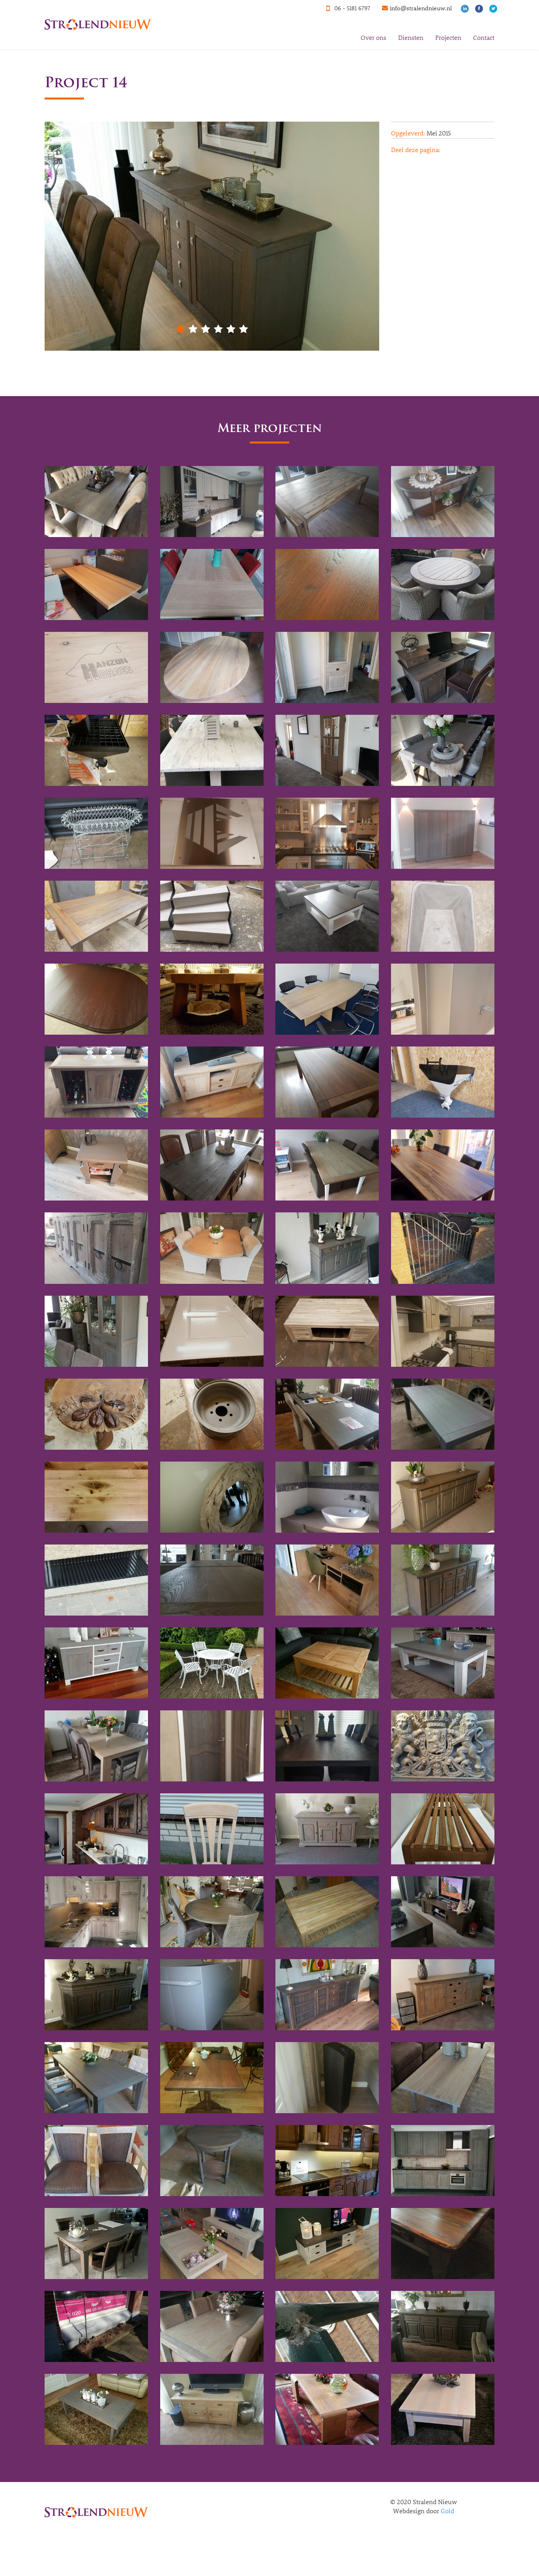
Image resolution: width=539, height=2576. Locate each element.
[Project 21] (96, 2078)
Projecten (448, 37)
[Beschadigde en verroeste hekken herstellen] (96, 1580)
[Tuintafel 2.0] (327, 1912)
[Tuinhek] (443, 1248)
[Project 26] (443, 1912)
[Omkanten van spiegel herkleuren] (212, 1497)
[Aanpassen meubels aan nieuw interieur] (327, 916)
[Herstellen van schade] (96, 1497)
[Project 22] (443, 1995)
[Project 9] (327, 2409)
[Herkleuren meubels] (327, 667)
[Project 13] (443, 2161)
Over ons (373, 37)
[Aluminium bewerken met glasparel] (443, 999)
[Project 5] (327, 2326)
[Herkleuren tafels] (212, 1165)
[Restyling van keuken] (327, 833)
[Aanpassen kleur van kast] (443, 833)
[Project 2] (443, 2243)
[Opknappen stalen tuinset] (212, 1663)
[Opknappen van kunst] (96, 1414)
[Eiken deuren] (327, 750)
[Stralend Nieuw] (95, 10)
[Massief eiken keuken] (96, 1829)
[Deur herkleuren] (212, 1746)
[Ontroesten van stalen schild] (443, 1746)
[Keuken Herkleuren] (212, 502)
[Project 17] (96, 2161)
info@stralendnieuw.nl (421, 8)
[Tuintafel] (443, 584)
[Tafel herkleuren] (443, 1165)
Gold (447, 2511)
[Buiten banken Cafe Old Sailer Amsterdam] (443, 1829)
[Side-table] (443, 502)
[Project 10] (443, 2409)
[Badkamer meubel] (327, 1497)
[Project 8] (212, 2409)
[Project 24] (212, 1995)
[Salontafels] (327, 584)
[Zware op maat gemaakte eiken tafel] (212, 667)
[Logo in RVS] (212, 833)
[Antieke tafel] (96, 999)
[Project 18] (443, 2078)
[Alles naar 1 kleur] (96, 502)
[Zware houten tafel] (327, 1746)
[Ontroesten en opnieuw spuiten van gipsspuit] (443, 1082)
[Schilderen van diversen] (212, 1331)
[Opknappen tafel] (327, 1331)
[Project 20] (212, 2078)
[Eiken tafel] (212, 584)
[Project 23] (327, 1995)
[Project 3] (96, 2326)
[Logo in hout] (96, 667)
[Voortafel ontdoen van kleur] (327, 1663)
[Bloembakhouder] (96, 833)
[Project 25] (96, 1995)
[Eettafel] (327, 502)
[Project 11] (212, 2243)
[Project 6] (443, 2326)
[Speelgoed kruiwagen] (443, 916)
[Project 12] (96, 2243)
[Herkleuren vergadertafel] (327, 999)
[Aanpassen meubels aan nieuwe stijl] (212, 1082)
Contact (484, 37)
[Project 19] (327, 2078)
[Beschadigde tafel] (96, 584)
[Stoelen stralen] (212, 1829)
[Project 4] (212, 2326)
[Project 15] (327, 2161)
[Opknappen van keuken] (443, 1331)
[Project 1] (327, 2243)
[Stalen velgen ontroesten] (212, 1414)
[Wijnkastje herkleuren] (96, 1082)
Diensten (411, 37)
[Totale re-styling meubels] (443, 750)
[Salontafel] (212, 999)
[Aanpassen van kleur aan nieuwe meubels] (96, 1165)
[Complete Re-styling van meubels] (212, 1248)
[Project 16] (212, 2161)
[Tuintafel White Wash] (212, 750)
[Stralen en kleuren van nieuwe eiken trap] (212, 916)
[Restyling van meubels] (443, 667)
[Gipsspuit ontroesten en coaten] (96, 750)
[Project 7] (96, 2409)
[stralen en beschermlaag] (327, 1082)
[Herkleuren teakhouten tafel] (96, 916)
